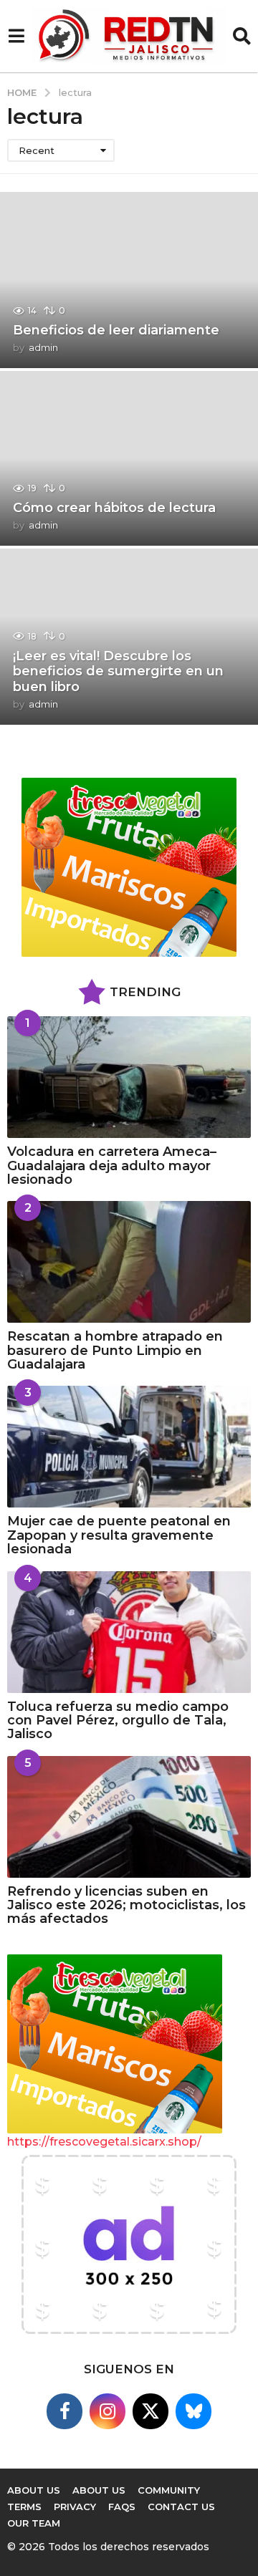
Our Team (34, 2523)
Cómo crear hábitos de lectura (114, 508)
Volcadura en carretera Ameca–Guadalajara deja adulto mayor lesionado (112, 1166)
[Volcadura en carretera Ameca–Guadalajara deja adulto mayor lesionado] (129, 1077)
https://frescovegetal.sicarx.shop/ (104, 2142)
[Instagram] (107, 2411)
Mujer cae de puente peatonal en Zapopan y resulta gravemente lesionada (119, 1535)
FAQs (122, 2507)
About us (34, 2490)
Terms (24, 2507)
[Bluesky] (193, 2411)
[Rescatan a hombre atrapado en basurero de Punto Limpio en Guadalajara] (129, 1262)
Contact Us (181, 2507)
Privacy (75, 2507)
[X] (150, 2411)
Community (169, 2490)
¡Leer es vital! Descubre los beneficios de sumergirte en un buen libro (118, 671)
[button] (16, 37)
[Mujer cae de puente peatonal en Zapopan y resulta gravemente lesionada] (129, 1447)
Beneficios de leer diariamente (116, 330)
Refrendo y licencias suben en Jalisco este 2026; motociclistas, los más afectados (126, 1905)
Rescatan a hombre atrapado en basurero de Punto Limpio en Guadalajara (115, 1350)
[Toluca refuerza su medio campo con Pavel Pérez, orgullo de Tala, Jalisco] (129, 1632)
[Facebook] (64, 2411)
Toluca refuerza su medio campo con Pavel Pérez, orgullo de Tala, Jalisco (118, 1721)
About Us (99, 2490)
